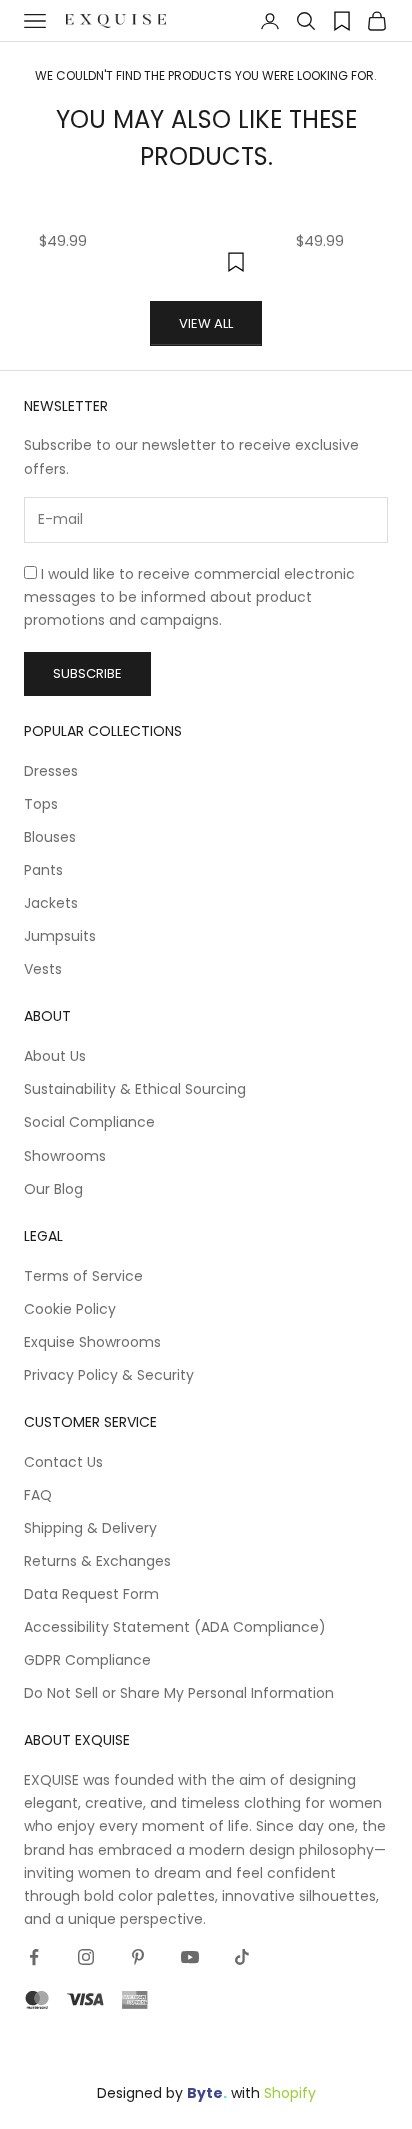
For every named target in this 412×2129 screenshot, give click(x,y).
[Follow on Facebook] (34, 1957)
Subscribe (87, 673)
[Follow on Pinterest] (138, 1957)
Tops (41, 804)
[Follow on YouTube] (190, 1957)
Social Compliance (89, 1122)
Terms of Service (83, 1276)
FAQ (38, 1495)
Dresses (51, 771)
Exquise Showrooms (92, 1342)
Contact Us (63, 1462)
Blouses (50, 837)
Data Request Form (91, 1594)
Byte (205, 2093)
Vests (43, 969)
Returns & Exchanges (97, 1561)
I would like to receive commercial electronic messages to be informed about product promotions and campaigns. (189, 597)
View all (206, 323)
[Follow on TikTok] (242, 1957)
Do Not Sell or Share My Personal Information (179, 1693)
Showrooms (65, 1156)
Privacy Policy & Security (109, 1375)
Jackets (51, 903)
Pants (43, 870)
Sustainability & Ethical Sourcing (135, 1089)
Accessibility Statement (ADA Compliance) (175, 1627)
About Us (55, 1056)
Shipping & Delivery (90, 1528)
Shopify (290, 2093)
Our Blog (53, 1189)
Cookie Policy (70, 1309)
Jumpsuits (60, 936)
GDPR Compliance (87, 1660)
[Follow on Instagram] (86, 1957)
